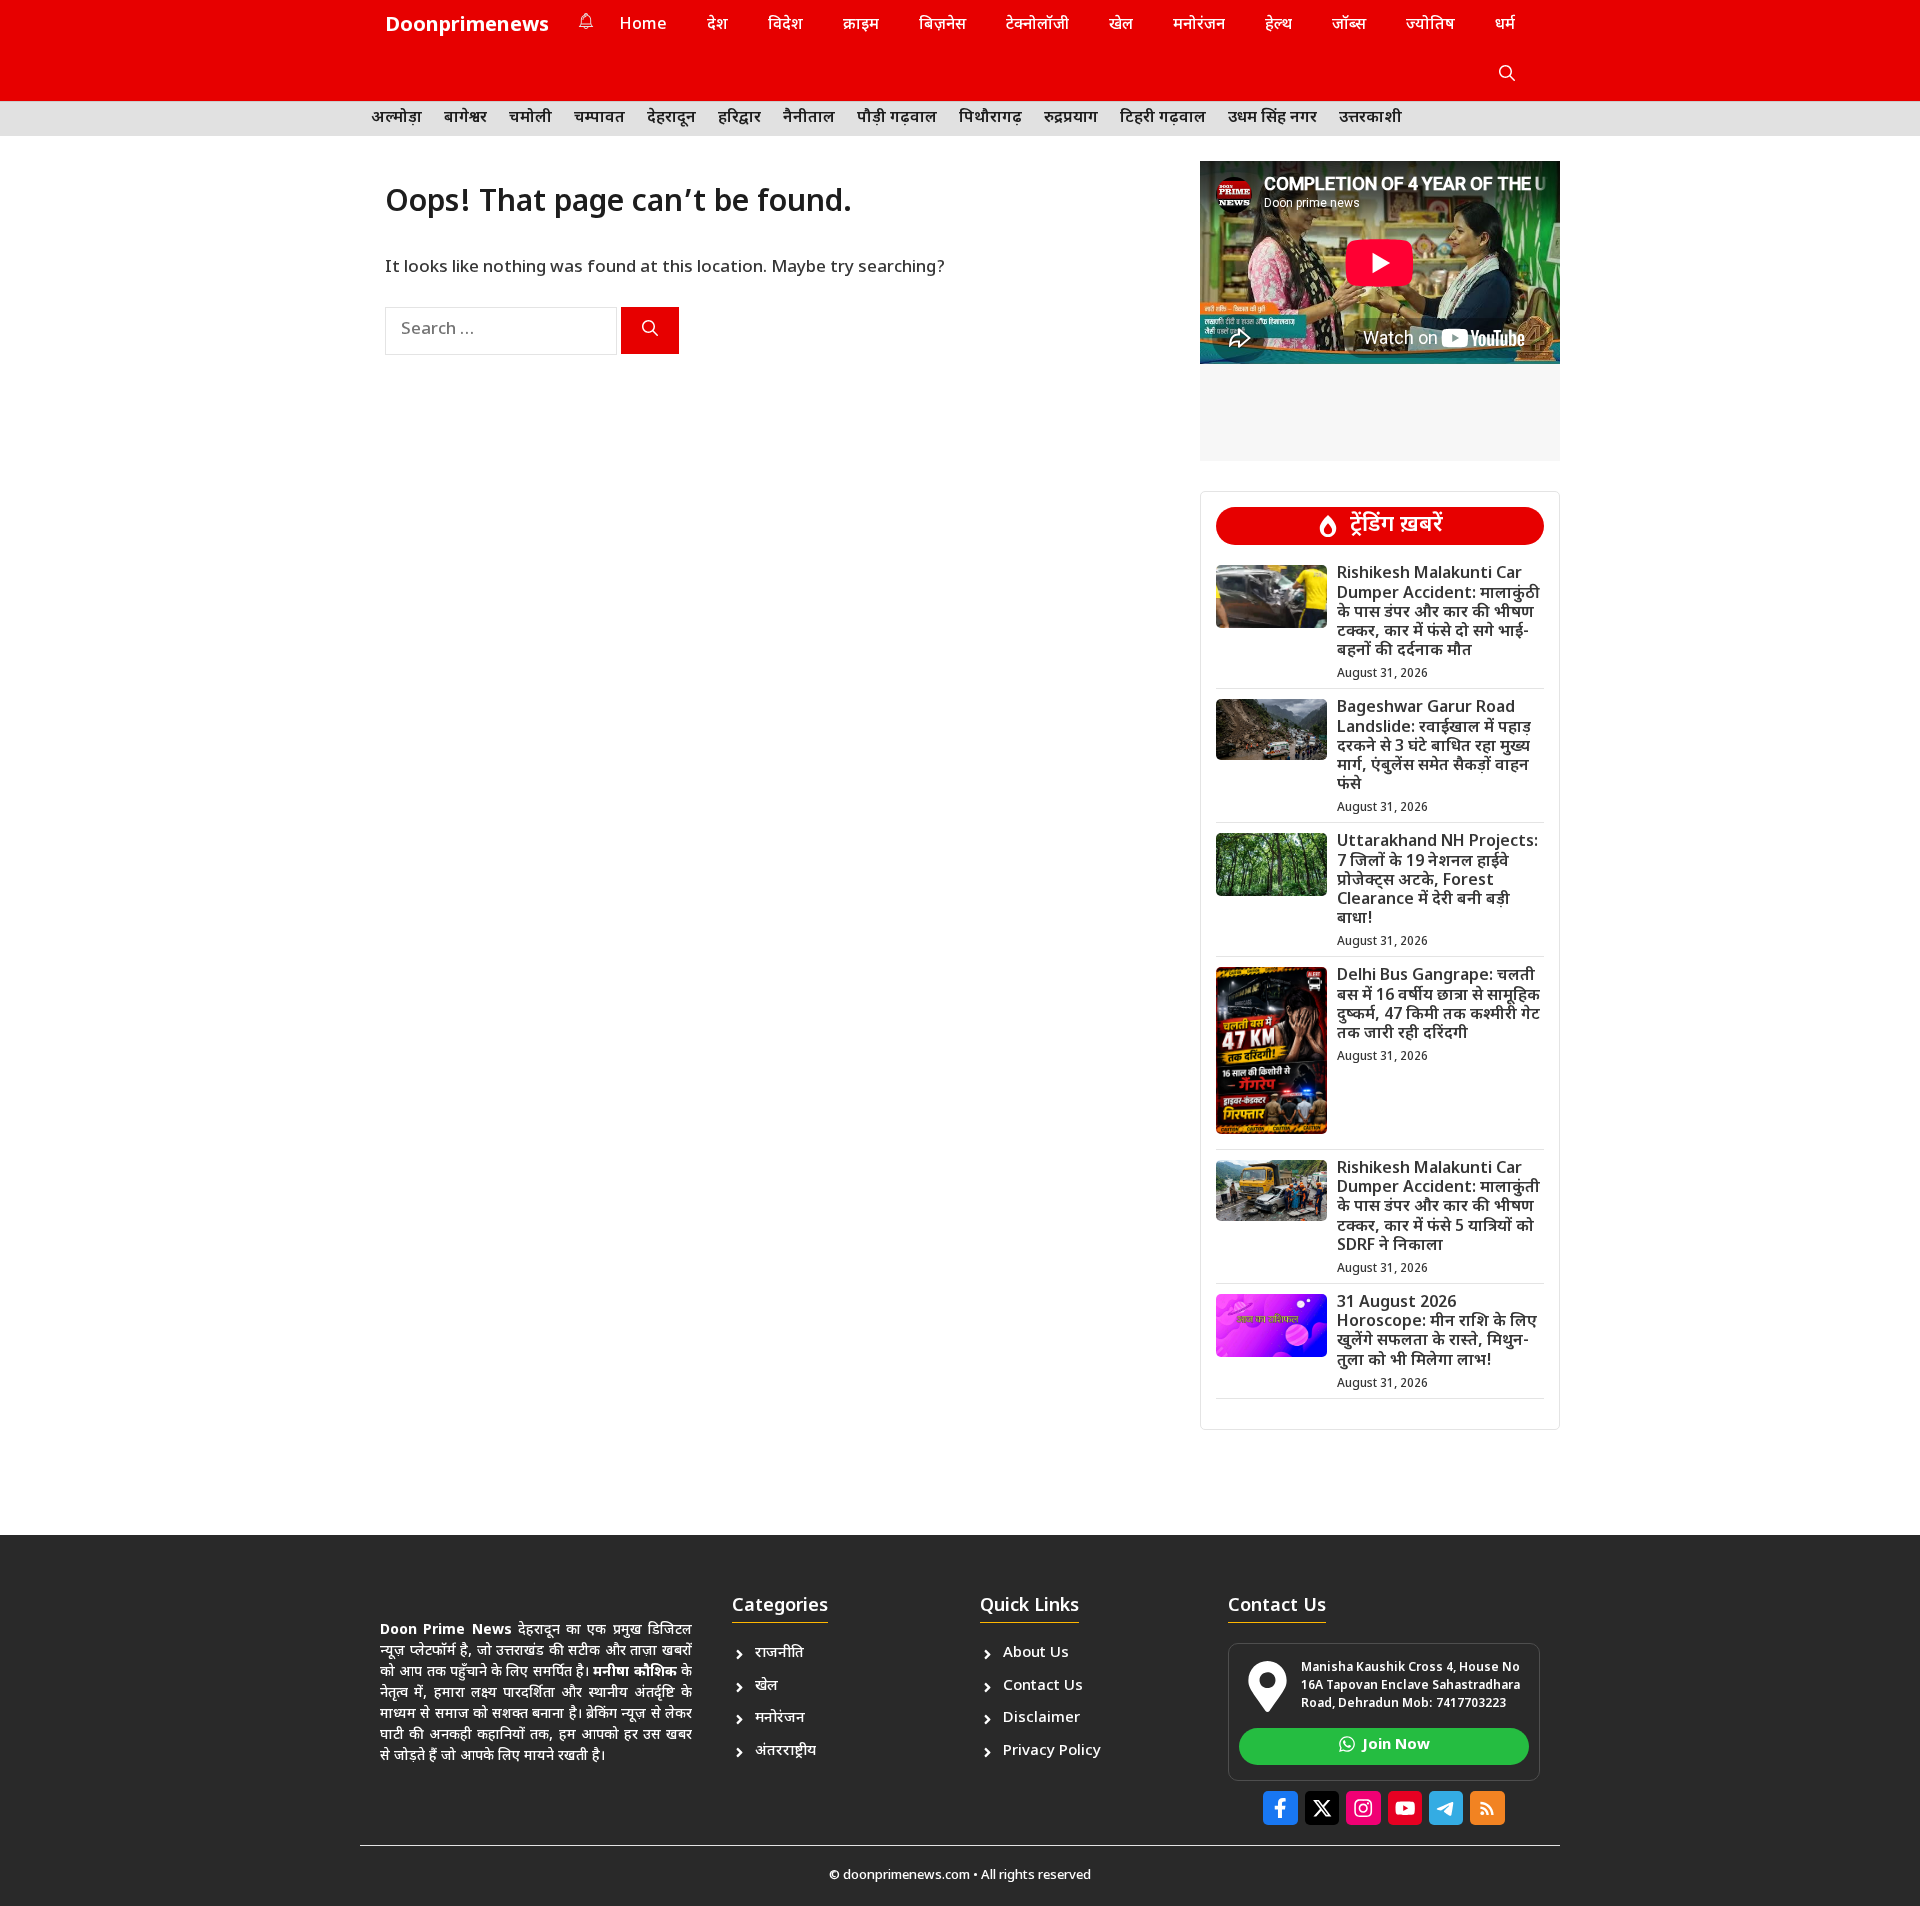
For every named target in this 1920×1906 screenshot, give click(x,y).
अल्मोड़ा (396, 118)
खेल (1121, 25)
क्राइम (861, 25)
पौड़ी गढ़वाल (897, 118)
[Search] (650, 330)
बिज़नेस (942, 25)
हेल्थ (1278, 25)
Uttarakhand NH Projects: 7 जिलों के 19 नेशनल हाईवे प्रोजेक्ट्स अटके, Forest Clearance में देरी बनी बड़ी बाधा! (1437, 881)
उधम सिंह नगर (1272, 118)
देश (717, 25)
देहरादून (671, 118)
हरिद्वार (739, 118)
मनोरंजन (1199, 25)
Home (643, 25)
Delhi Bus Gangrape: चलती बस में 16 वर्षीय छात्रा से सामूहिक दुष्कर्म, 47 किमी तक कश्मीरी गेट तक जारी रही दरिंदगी (1438, 1005)
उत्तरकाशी (1370, 118)
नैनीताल (809, 118)
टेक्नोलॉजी (1037, 25)
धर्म (1505, 25)
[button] (1507, 76)
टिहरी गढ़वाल (1163, 118)
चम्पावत (599, 118)
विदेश (785, 25)
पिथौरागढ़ (990, 118)
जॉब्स (1349, 25)
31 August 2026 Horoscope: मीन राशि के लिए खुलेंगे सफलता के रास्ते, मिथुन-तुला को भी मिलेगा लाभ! (1437, 1332)
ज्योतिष (1430, 25)
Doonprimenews (467, 26)
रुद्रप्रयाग (1071, 118)
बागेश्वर (465, 118)
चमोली (530, 118)
